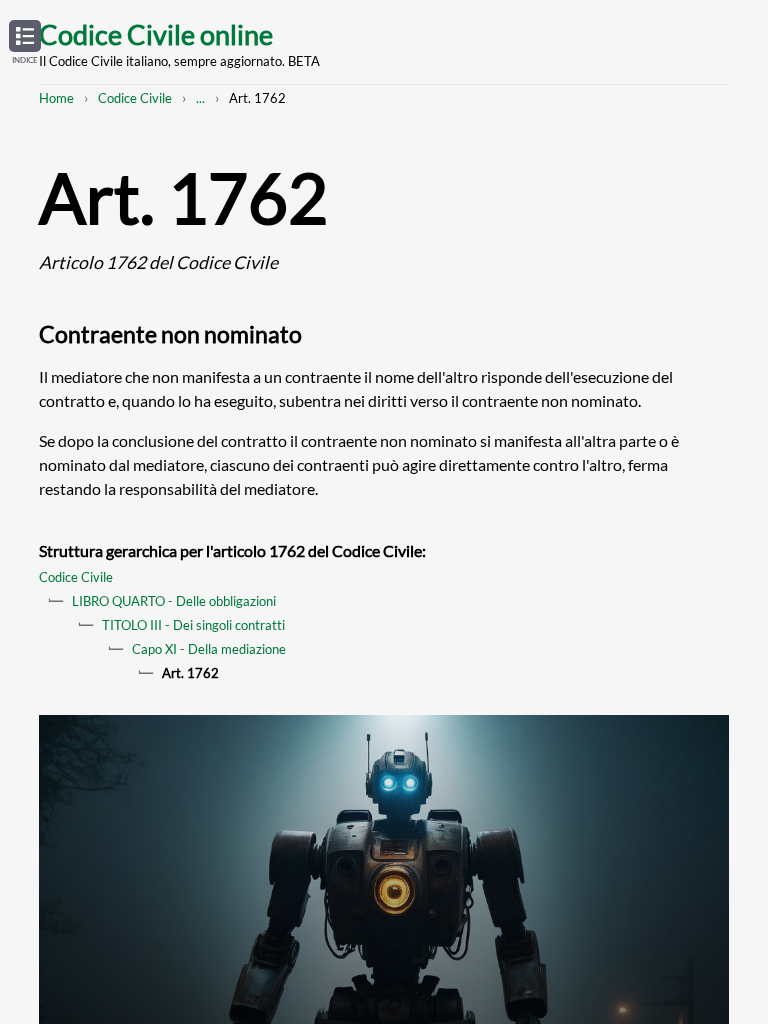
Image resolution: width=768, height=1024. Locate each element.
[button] (25, 43)
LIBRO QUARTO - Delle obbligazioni (174, 601)
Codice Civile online (156, 34)
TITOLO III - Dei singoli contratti (193, 625)
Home (56, 98)
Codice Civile (135, 98)
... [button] (200, 98)
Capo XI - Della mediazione (209, 649)
